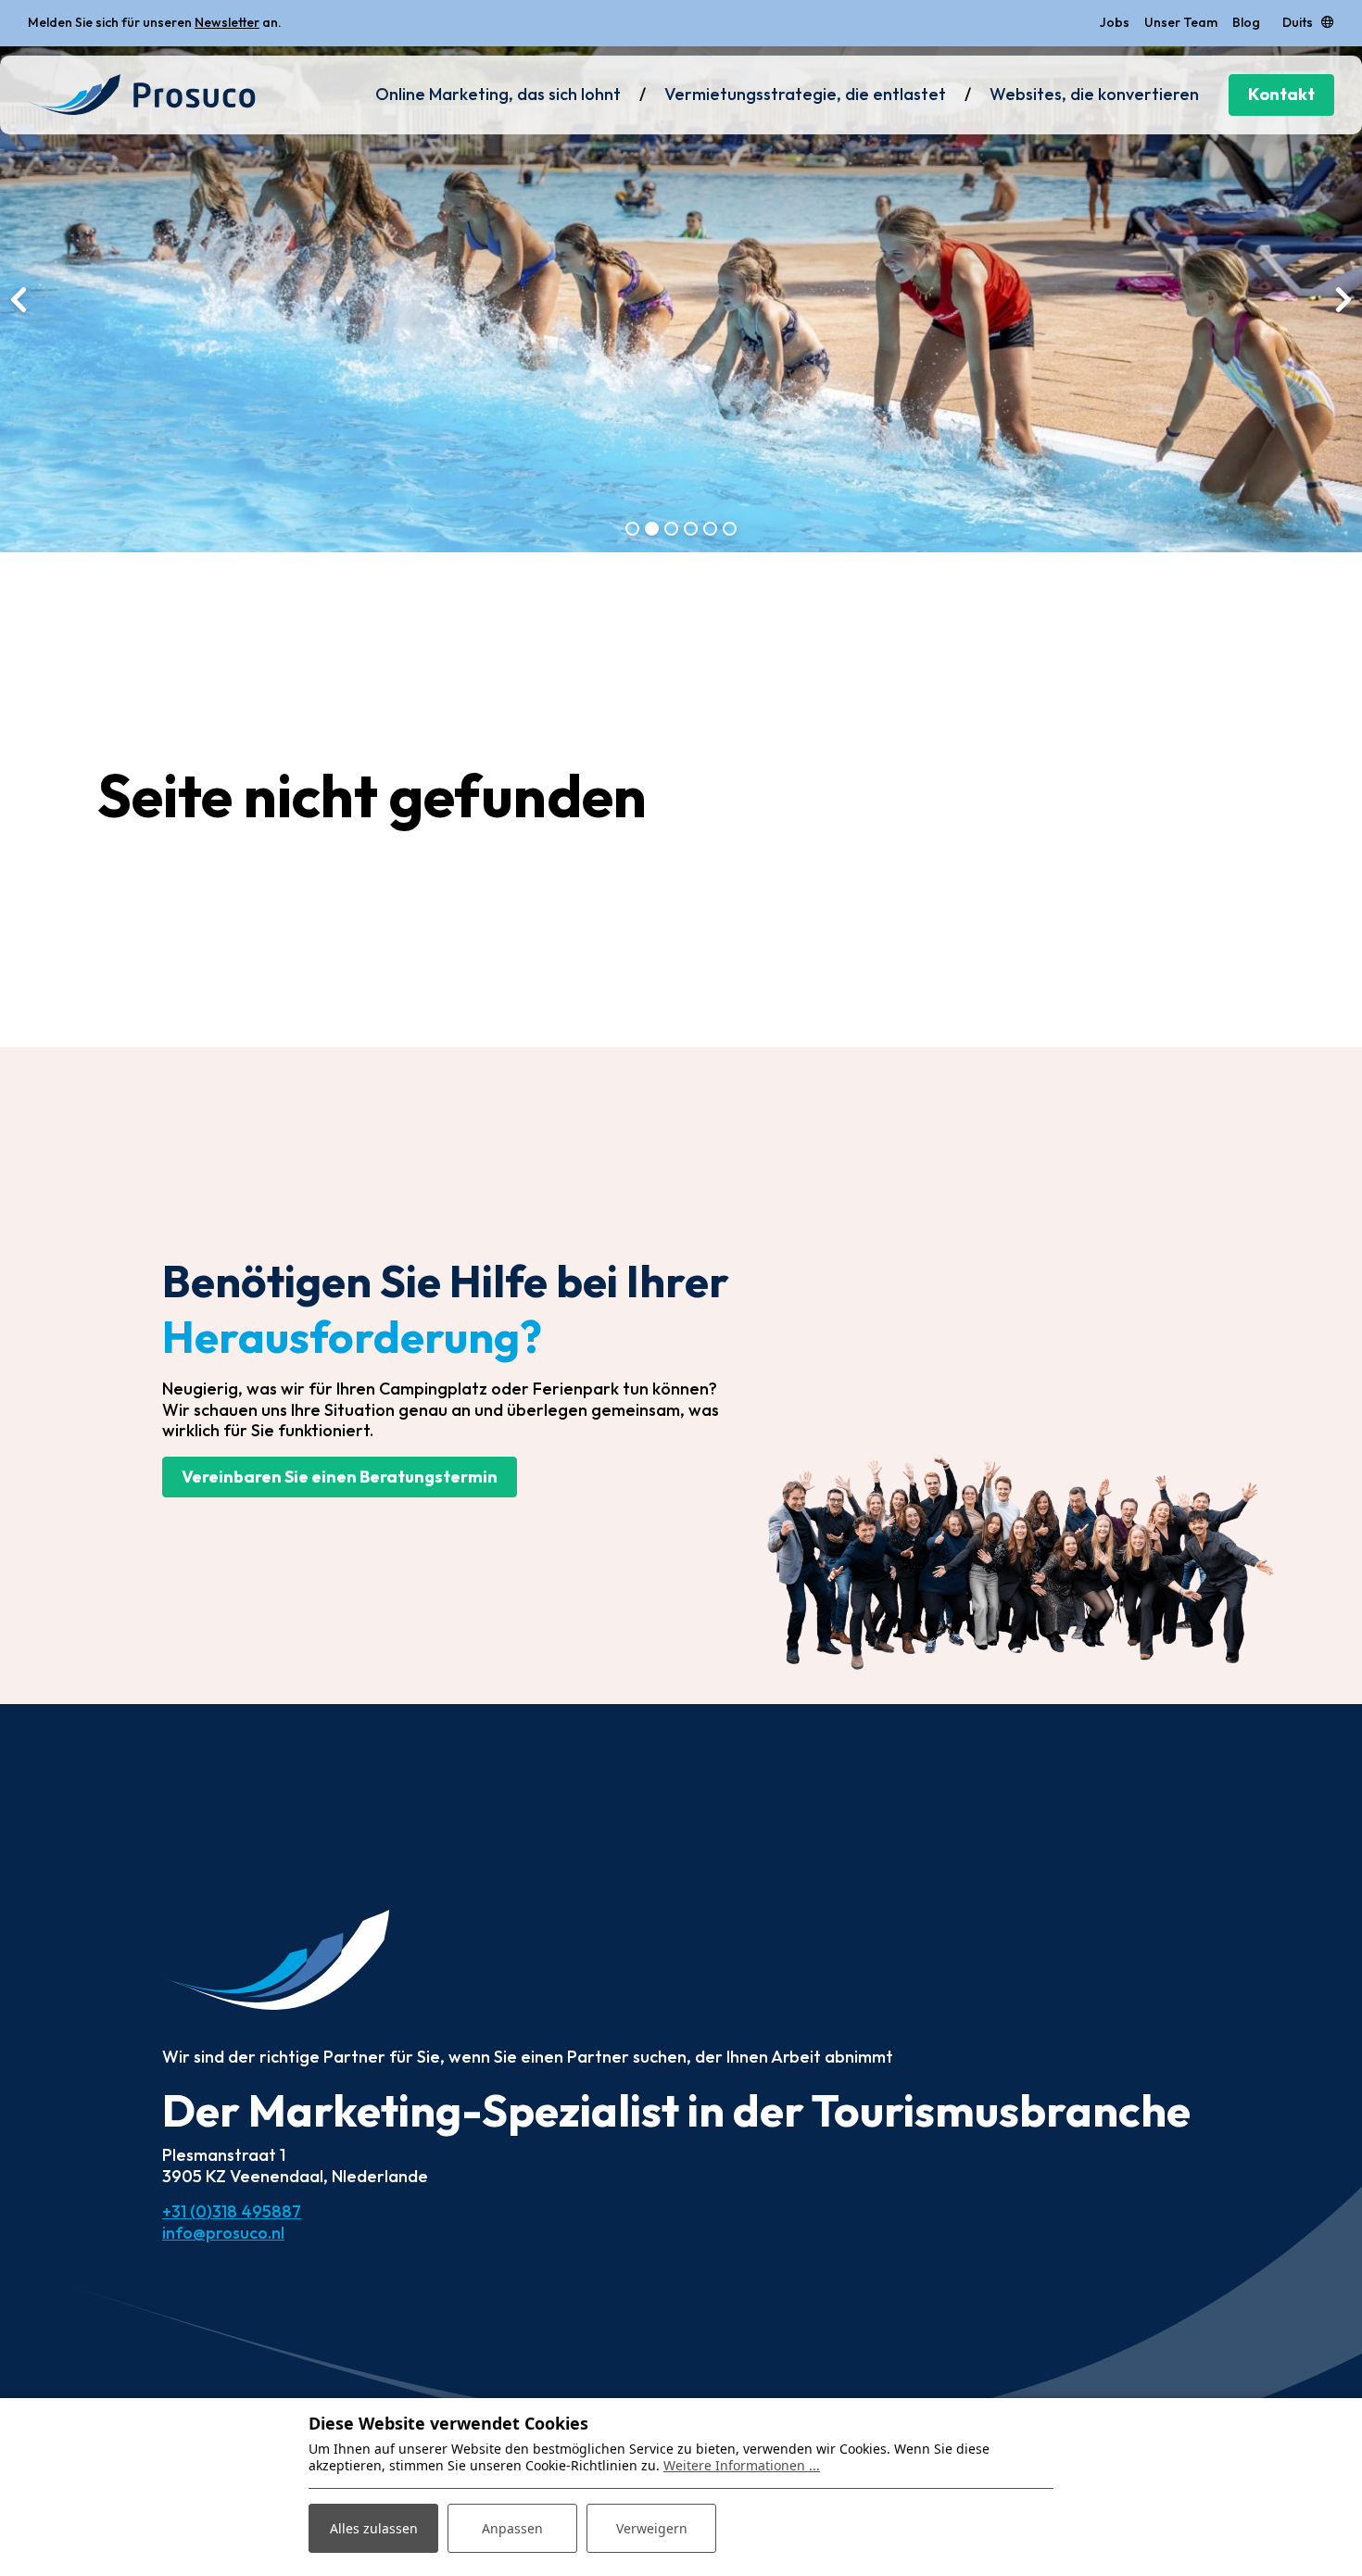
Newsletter (227, 22)
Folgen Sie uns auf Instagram (294, 22)
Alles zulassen (374, 2528)
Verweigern (652, 2528)
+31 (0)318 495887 (232, 2211)
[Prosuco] (142, 95)
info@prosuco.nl (223, 2233)
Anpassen (512, 2528)
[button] (632, 529)
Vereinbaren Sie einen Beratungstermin (340, 1477)
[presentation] (19, 299)
